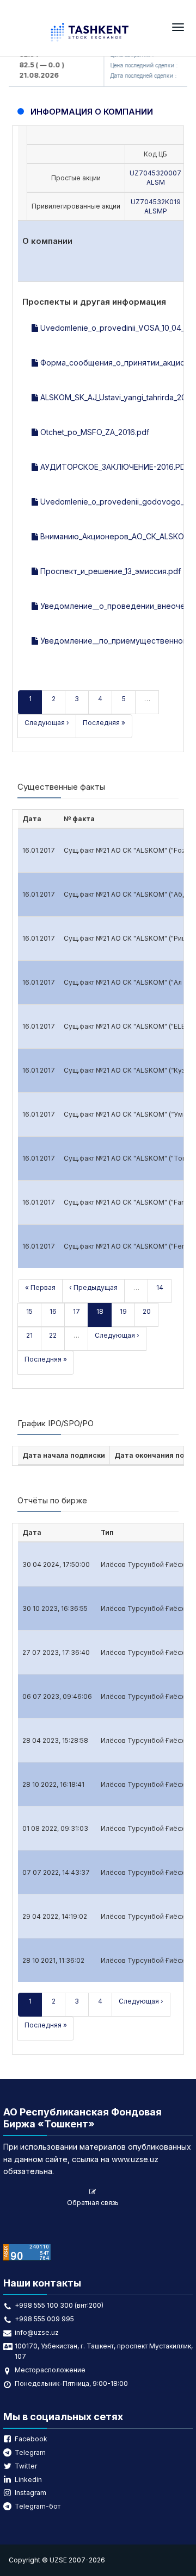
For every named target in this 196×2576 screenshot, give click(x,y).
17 (76, 1311)
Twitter (26, 2466)
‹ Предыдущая (93, 1287)
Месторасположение (50, 2370)
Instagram (30, 2493)
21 (29, 1335)
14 (160, 1287)
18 (100, 1311)
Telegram (30, 2452)
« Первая (40, 1287)
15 (29, 1311)
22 (53, 1335)
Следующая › (47, 723)
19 (123, 1311)
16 (53, 1311)
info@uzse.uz (37, 2332)
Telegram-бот (38, 2506)
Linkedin (28, 2480)
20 (147, 1311)
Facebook (31, 2439)
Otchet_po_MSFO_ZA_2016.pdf (94, 432)
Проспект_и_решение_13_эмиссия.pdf (109, 571)
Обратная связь (93, 2203)
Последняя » (104, 723)
